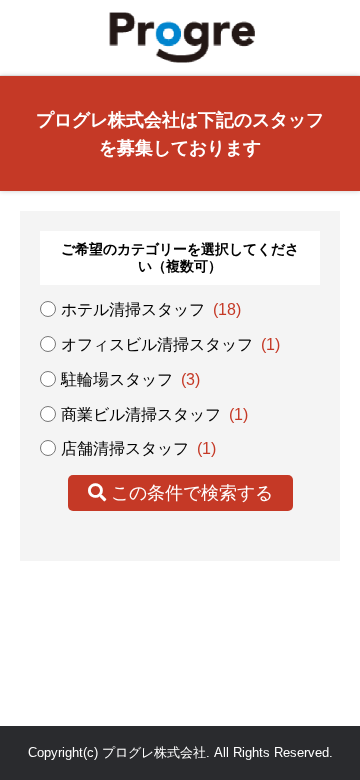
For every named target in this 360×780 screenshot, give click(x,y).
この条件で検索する (189, 493)
